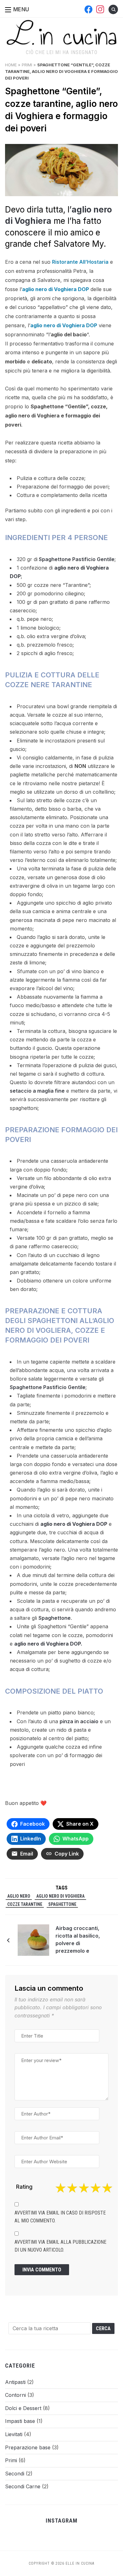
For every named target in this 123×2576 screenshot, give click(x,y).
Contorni (15, 2395)
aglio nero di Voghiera (60, 1896)
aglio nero (19, 1896)
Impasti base (20, 2421)
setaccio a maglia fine (37, 1091)
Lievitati (14, 2434)
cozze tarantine (25, 1904)
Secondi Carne (23, 2486)
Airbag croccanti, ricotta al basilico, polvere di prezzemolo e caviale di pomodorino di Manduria (78, 1940)
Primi (27, 65)
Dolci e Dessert (23, 2408)
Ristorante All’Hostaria (80, 262)
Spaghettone (55, 1618)
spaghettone (62, 1904)
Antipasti (15, 2382)
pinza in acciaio (79, 1721)
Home (11, 65)
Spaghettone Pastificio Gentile (76, 559)
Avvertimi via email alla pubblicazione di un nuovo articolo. (60, 2246)
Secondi (15, 2474)
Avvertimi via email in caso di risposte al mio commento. (60, 2217)
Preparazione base (28, 2447)
